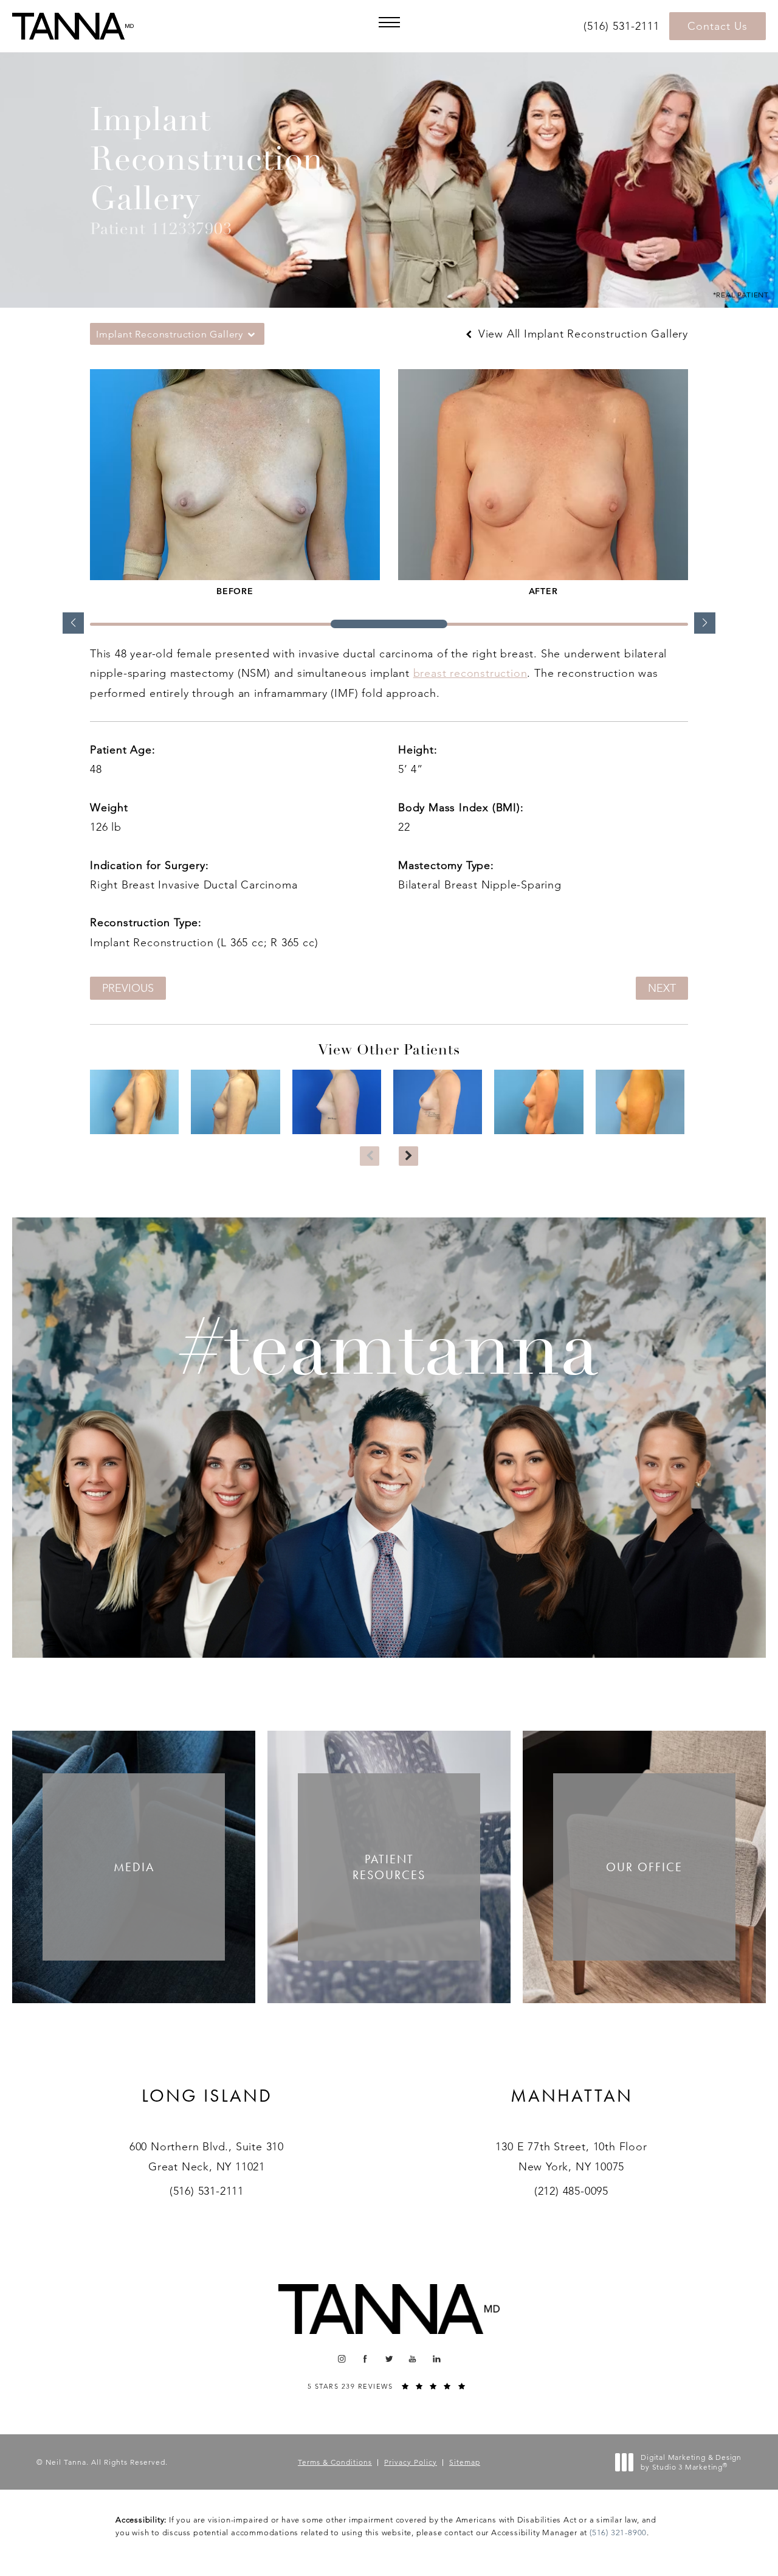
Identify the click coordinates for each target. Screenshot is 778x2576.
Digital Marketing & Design (691, 2462)
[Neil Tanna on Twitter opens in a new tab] (389, 2359)
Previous (128, 988)
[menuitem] (341, 2359)
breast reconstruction (470, 673)
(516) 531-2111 (207, 2191)
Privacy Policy (411, 2462)
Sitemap (465, 2462)
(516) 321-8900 (618, 2533)
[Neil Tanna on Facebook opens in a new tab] (366, 2359)
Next (662, 988)
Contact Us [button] (718, 26)
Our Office (644, 1867)
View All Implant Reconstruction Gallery (581, 334)
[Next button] (408, 1156)
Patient (389, 1867)
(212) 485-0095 (571, 2191)
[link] (623, 26)
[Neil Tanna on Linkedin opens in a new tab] (437, 2359)
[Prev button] (370, 1156)
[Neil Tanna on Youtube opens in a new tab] (413, 2359)
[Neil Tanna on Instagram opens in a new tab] (341, 2359)
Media (134, 1867)
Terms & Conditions (335, 2462)
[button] (389, 22)
